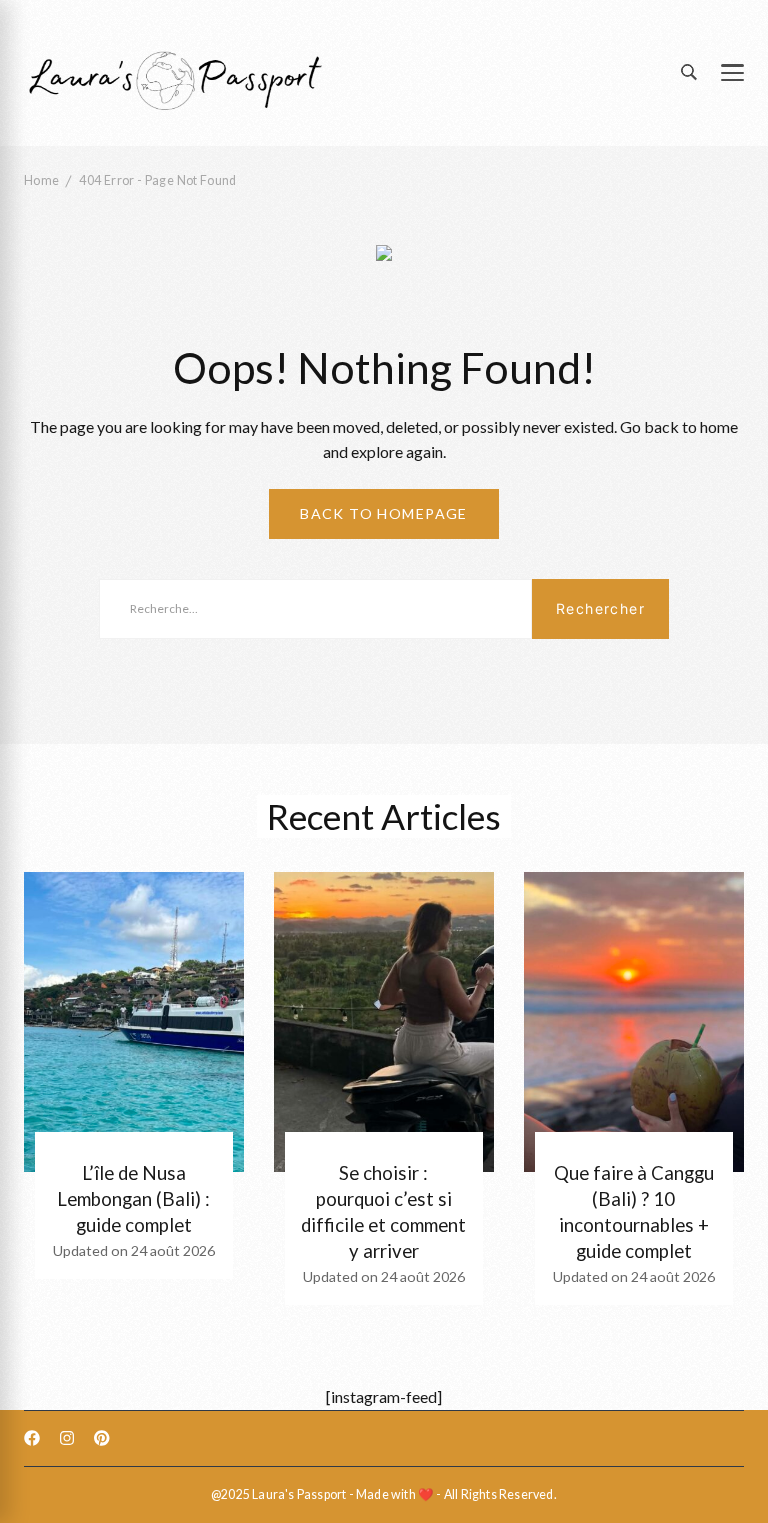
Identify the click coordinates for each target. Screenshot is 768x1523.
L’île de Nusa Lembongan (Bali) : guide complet (133, 1199)
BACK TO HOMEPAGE (384, 513)
